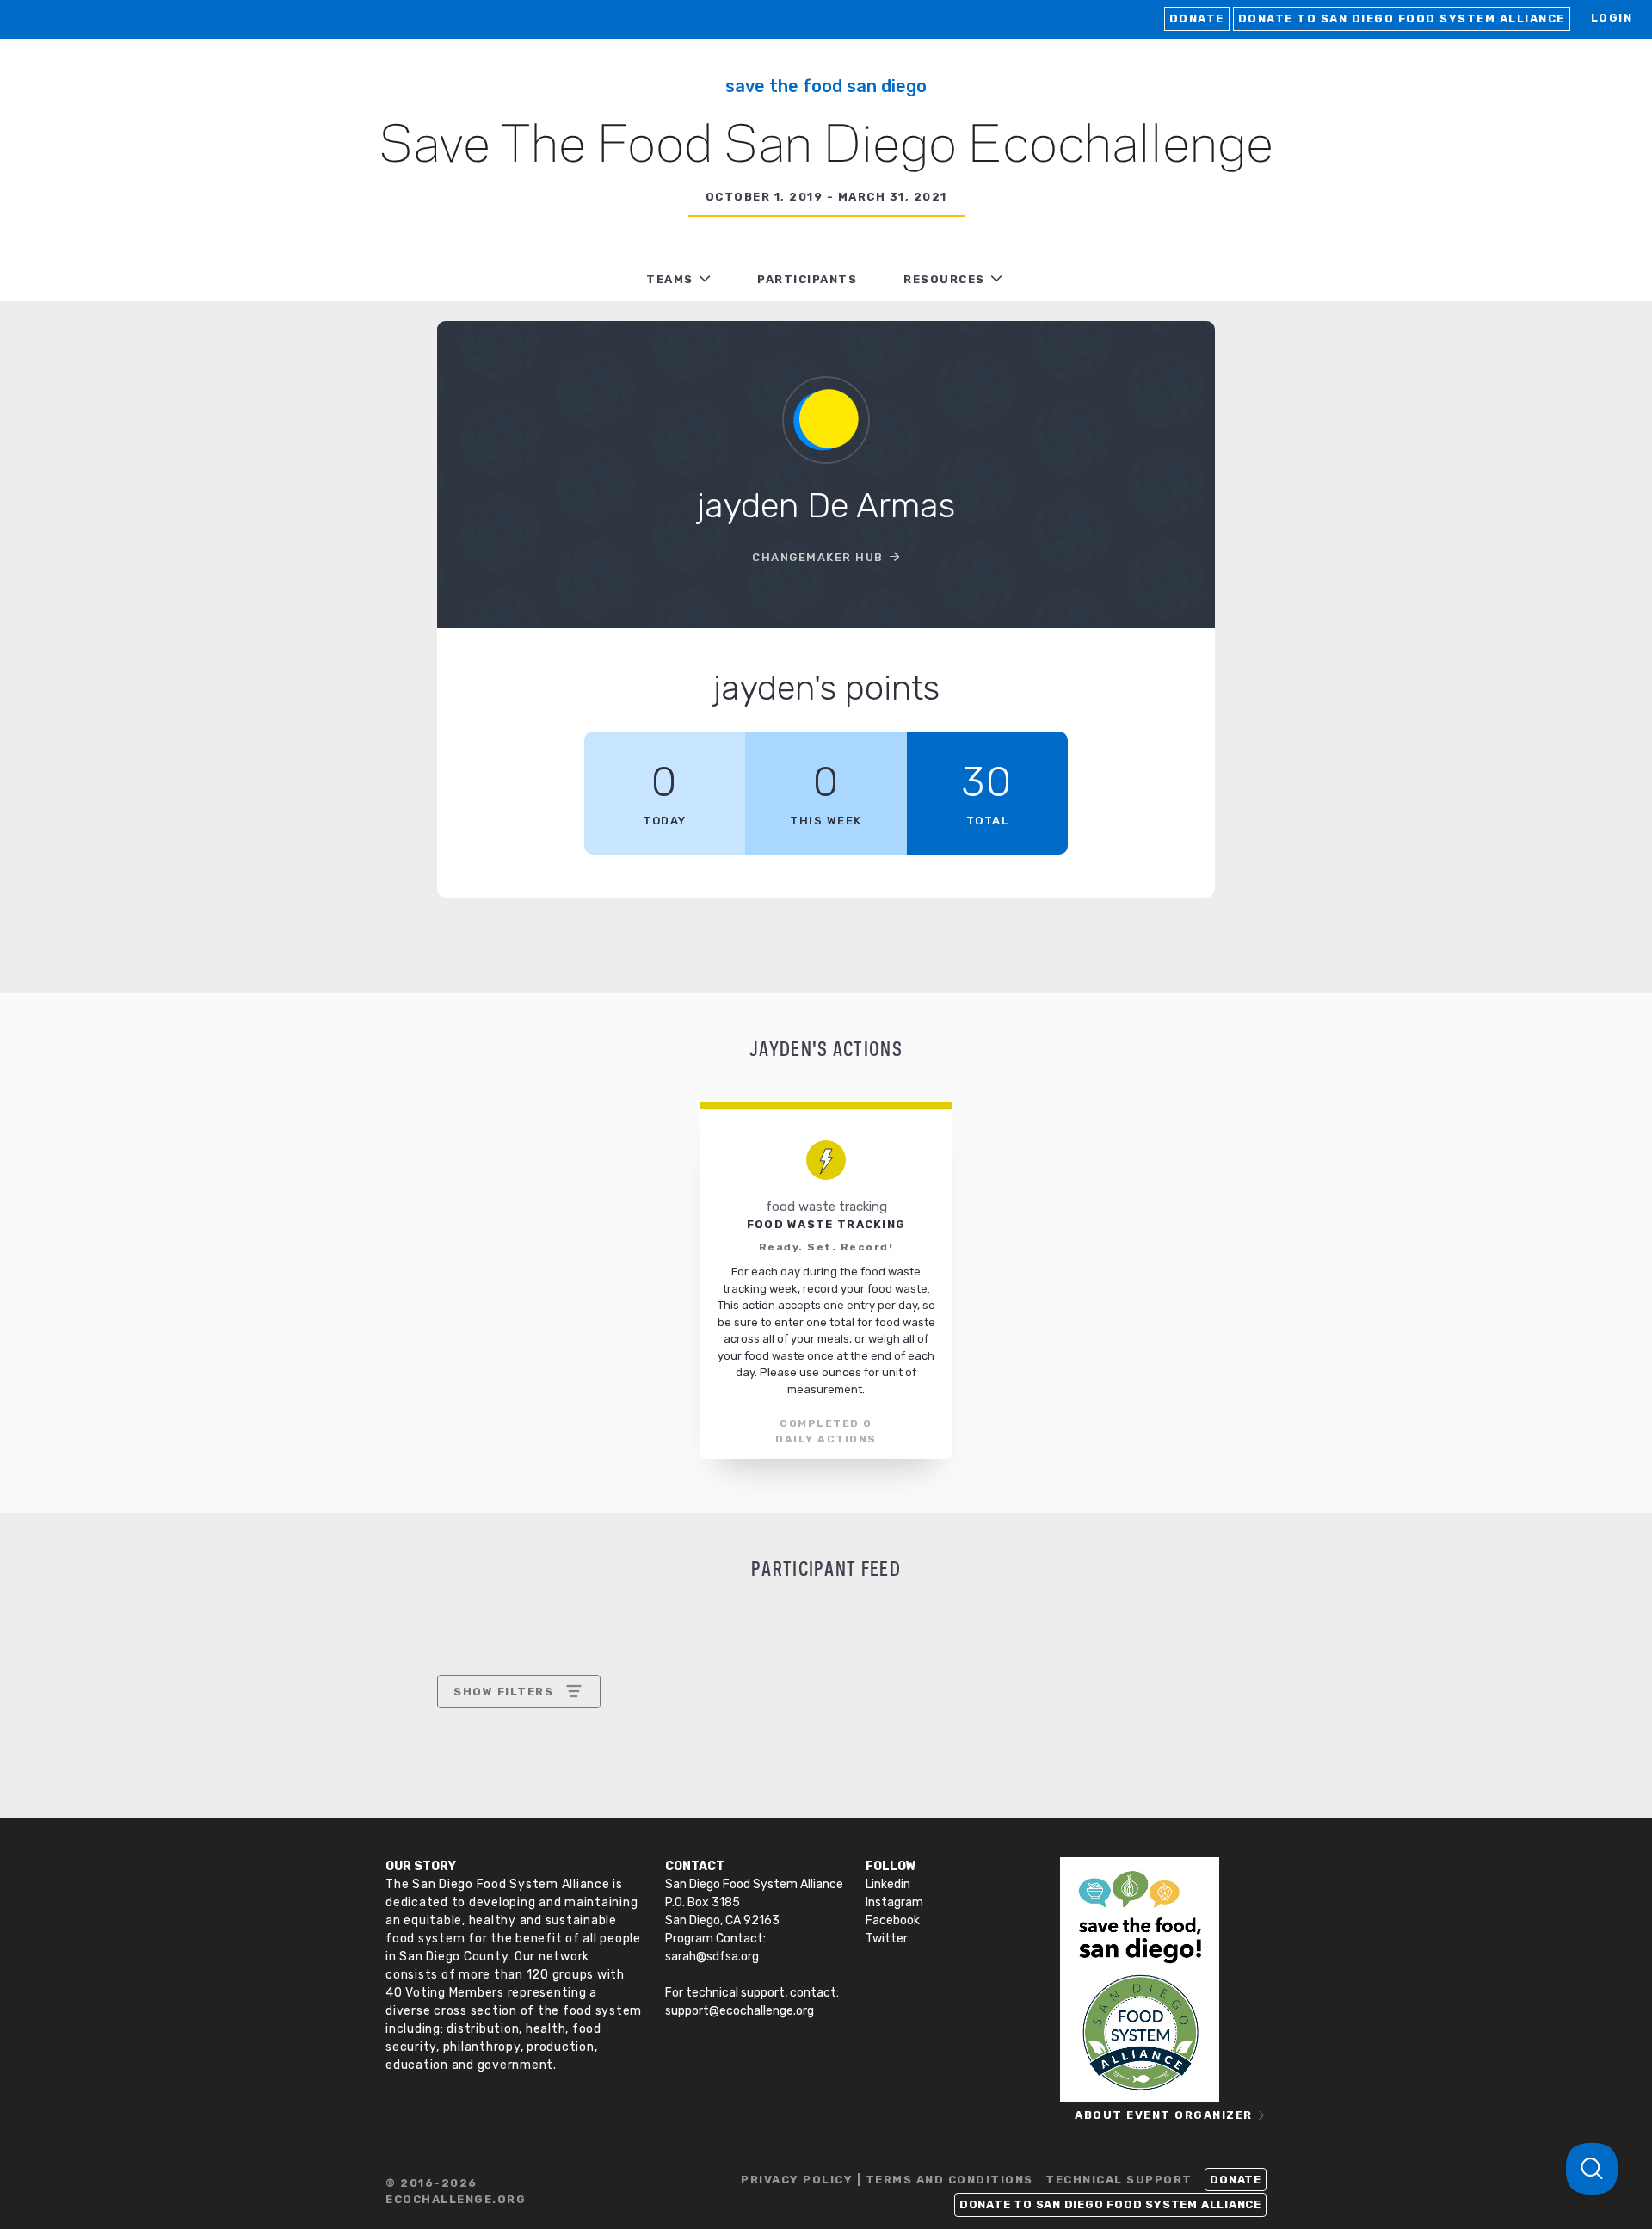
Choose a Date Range (516, 1755)
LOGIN (1612, 18)
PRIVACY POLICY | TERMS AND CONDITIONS (887, 2180)
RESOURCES (944, 279)
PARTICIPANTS (807, 279)
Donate (1197, 19)
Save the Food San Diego (826, 86)
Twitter (887, 1939)
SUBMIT (580, 1840)
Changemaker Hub (818, 557)
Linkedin (888, 1884)
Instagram (894, 1902)
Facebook (893, 1920)
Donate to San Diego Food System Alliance (1402, 19)
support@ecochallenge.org (740, 2011)
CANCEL (479, 1840)
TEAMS (670, 279)
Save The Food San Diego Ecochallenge (826, 147)
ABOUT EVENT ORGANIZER (1164, 2115)
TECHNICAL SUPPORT (1119, 2180)
